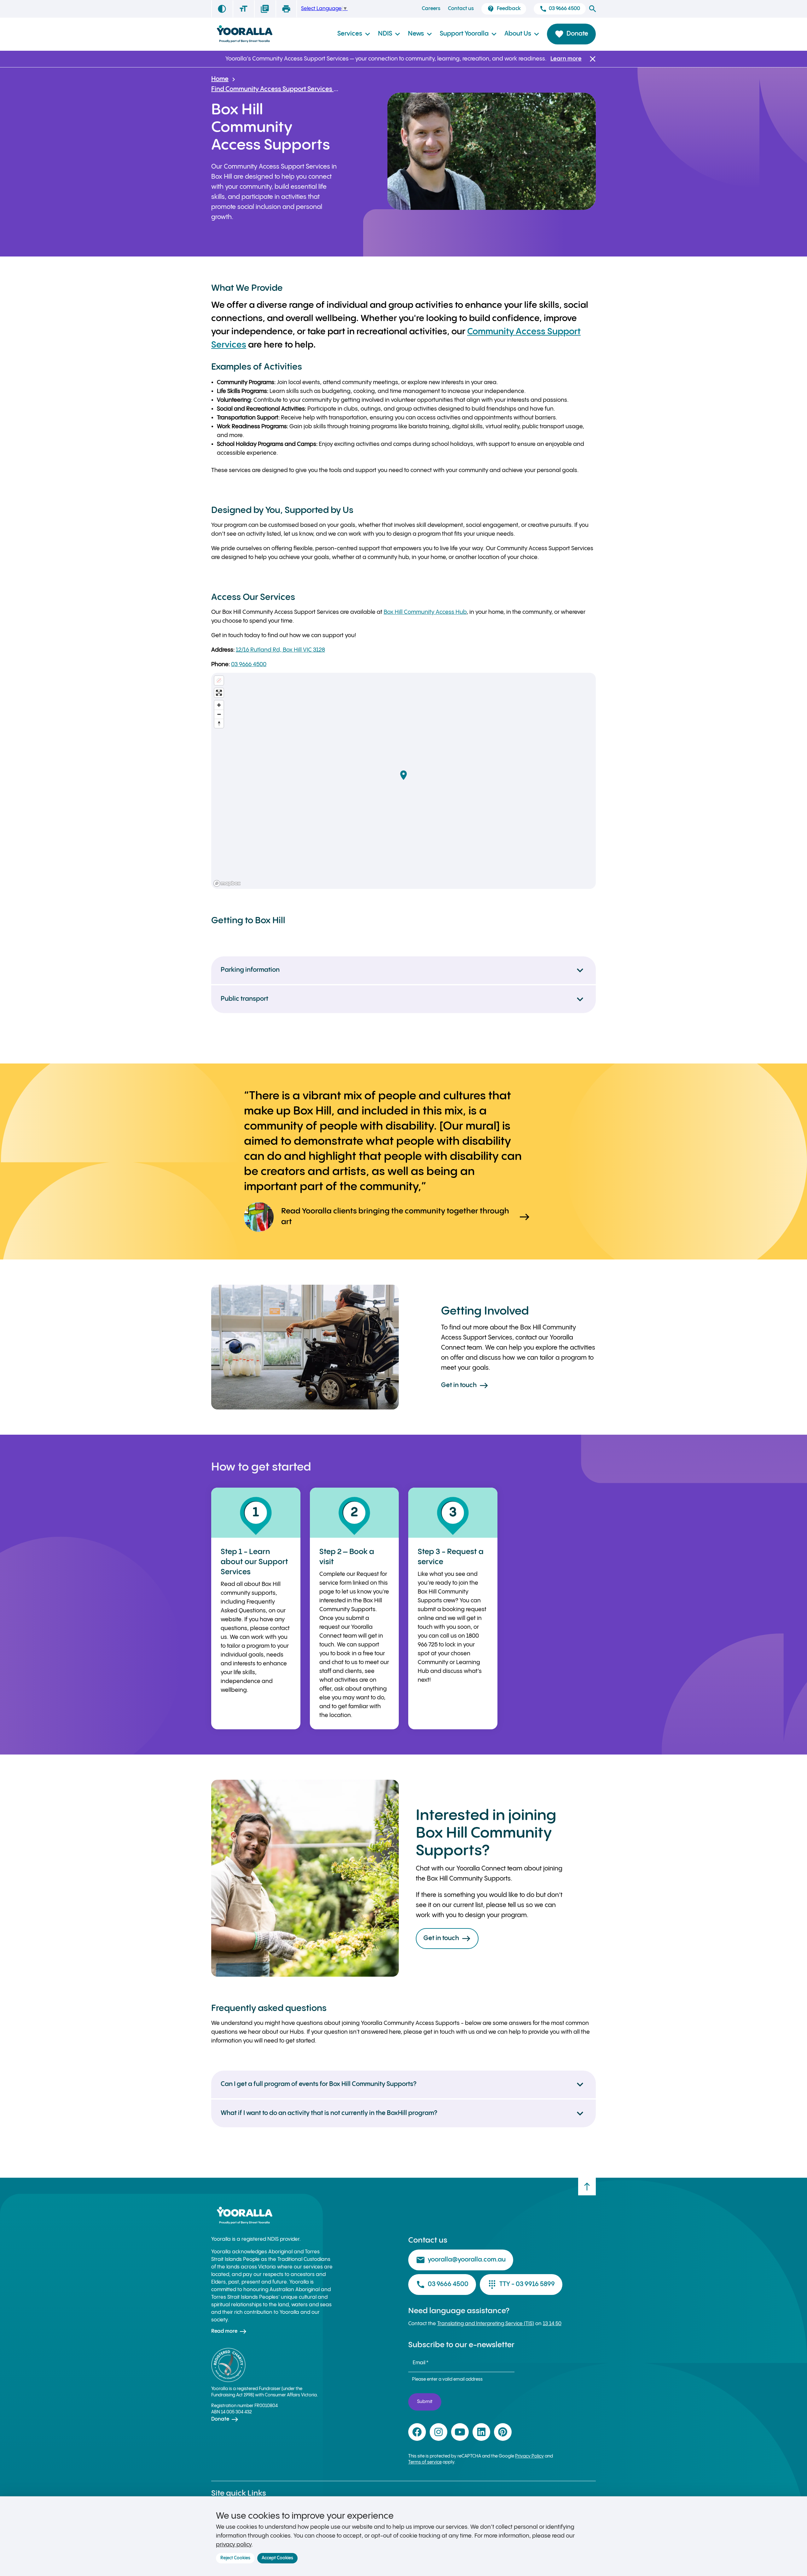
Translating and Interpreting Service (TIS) (486, 2324)
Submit (425, 2402)
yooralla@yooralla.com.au (461, 2260)
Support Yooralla (468, 34)
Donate (571, 34)
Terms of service (425, 2462)
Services (354, 34)
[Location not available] (219, 680)
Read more (229, 2331)
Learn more (566, 59)
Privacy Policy (529, 2456)
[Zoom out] (219, 714)
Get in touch (465, 1386)
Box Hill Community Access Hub (425, 612)
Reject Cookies (235, 2558)
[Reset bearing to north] (219, 723)
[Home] (244, 34)
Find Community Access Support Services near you (275, 89)
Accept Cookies (277, 2558)
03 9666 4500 (560, 9)
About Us (522, 34)
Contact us (461, 9)
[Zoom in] (219, 705)
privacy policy (234, 2545)
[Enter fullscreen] (219, 693)
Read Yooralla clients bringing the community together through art (406, 1217)
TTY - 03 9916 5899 (521, 2285)
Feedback (504, 9)
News (420, 34)
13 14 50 (552, 2324)
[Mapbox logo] (227, 883)
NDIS (389, 34)
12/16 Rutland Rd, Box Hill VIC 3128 (280, 650)
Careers (431, 9)
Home (220, 79)
